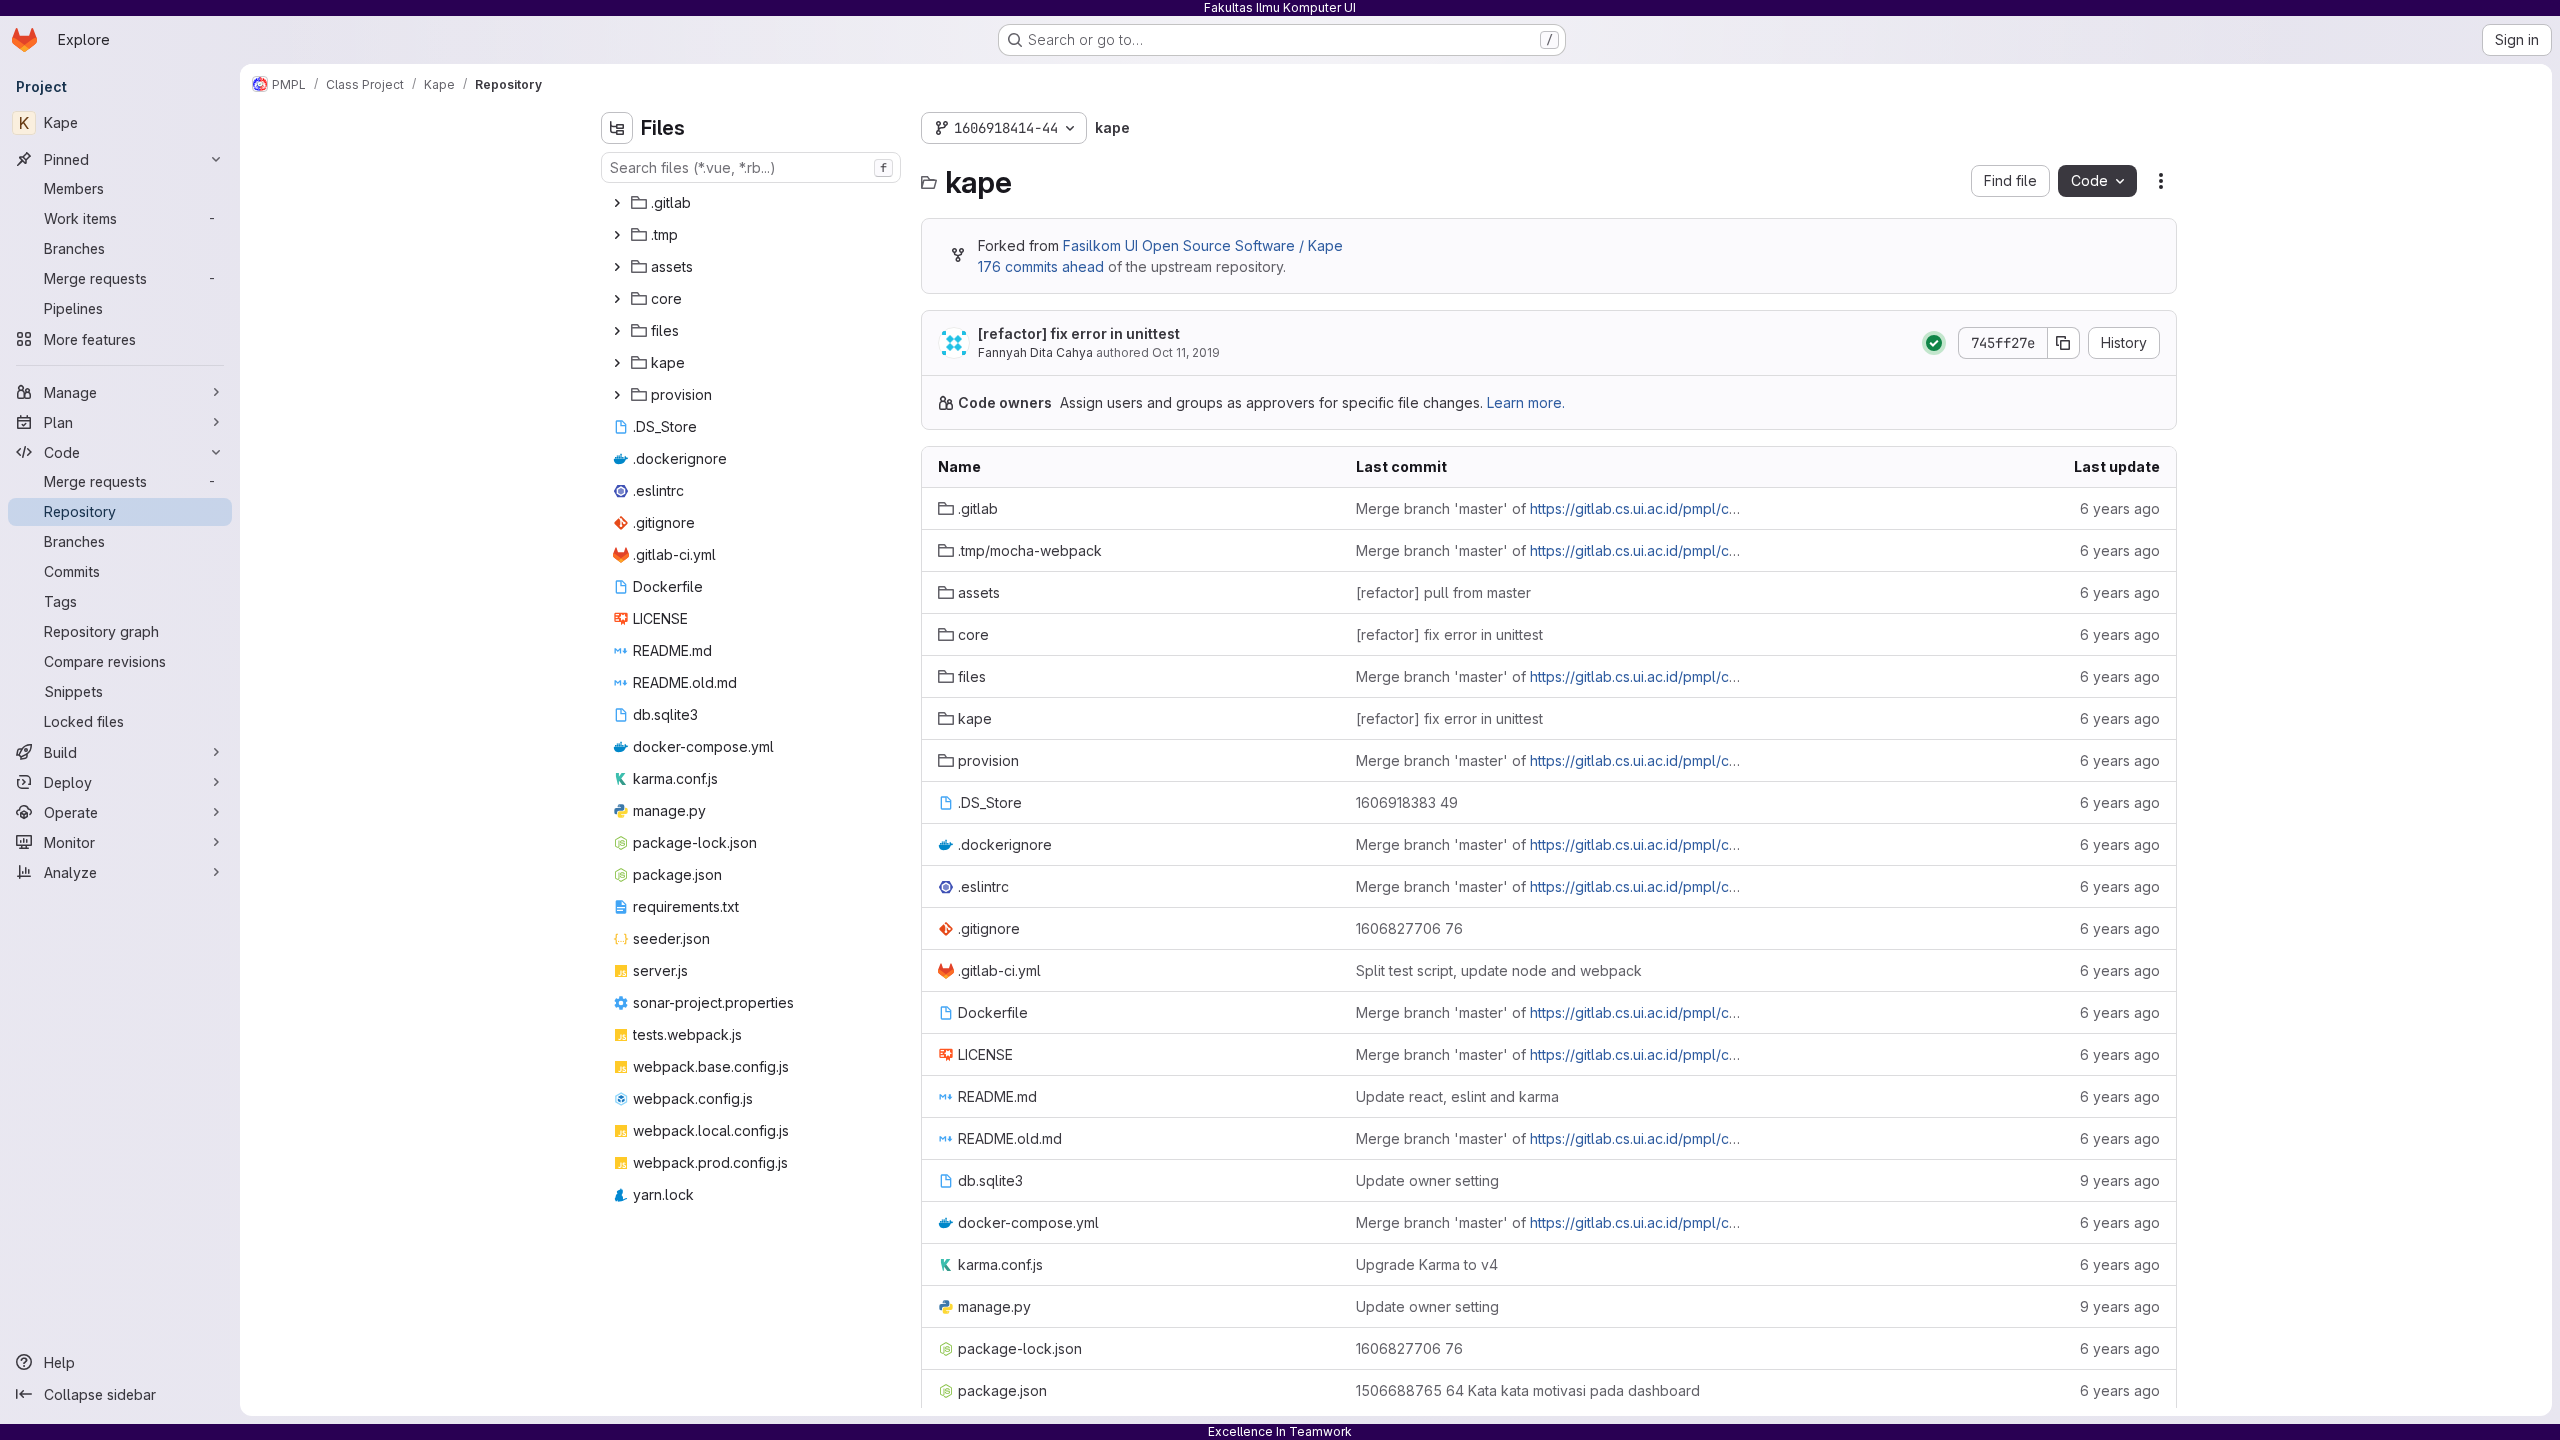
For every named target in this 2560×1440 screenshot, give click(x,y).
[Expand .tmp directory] (617, 235)
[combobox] (751, 167)
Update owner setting (1427, 1180)
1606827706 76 (1409, 928)
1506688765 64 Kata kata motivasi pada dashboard (1528, 1390)
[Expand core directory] (617, 299)
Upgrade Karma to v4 (1427, 1264)
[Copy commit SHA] (2064, 343)
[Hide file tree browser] (617, 128)
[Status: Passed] (1934, 343)
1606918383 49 (1407, 802)
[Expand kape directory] (617, 363)
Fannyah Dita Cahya (1035, 352)
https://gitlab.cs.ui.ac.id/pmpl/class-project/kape (1688, 508)
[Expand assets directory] (617, 267)
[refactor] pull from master (1443, 592)
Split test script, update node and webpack (1499, 970)
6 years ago (2120, 508)
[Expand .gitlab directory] (617, 203)
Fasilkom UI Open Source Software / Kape (1203, 245)
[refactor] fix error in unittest (1079, 333)
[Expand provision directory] (617, 395)
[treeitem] (753, 203)
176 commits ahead (1041, 266)
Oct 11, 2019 (1186, 352)
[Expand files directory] (617, 331)
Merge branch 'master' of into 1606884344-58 (1549, 508)
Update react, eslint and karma (1457, 1096)
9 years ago (2120, 1180)
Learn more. (1526, 402)
